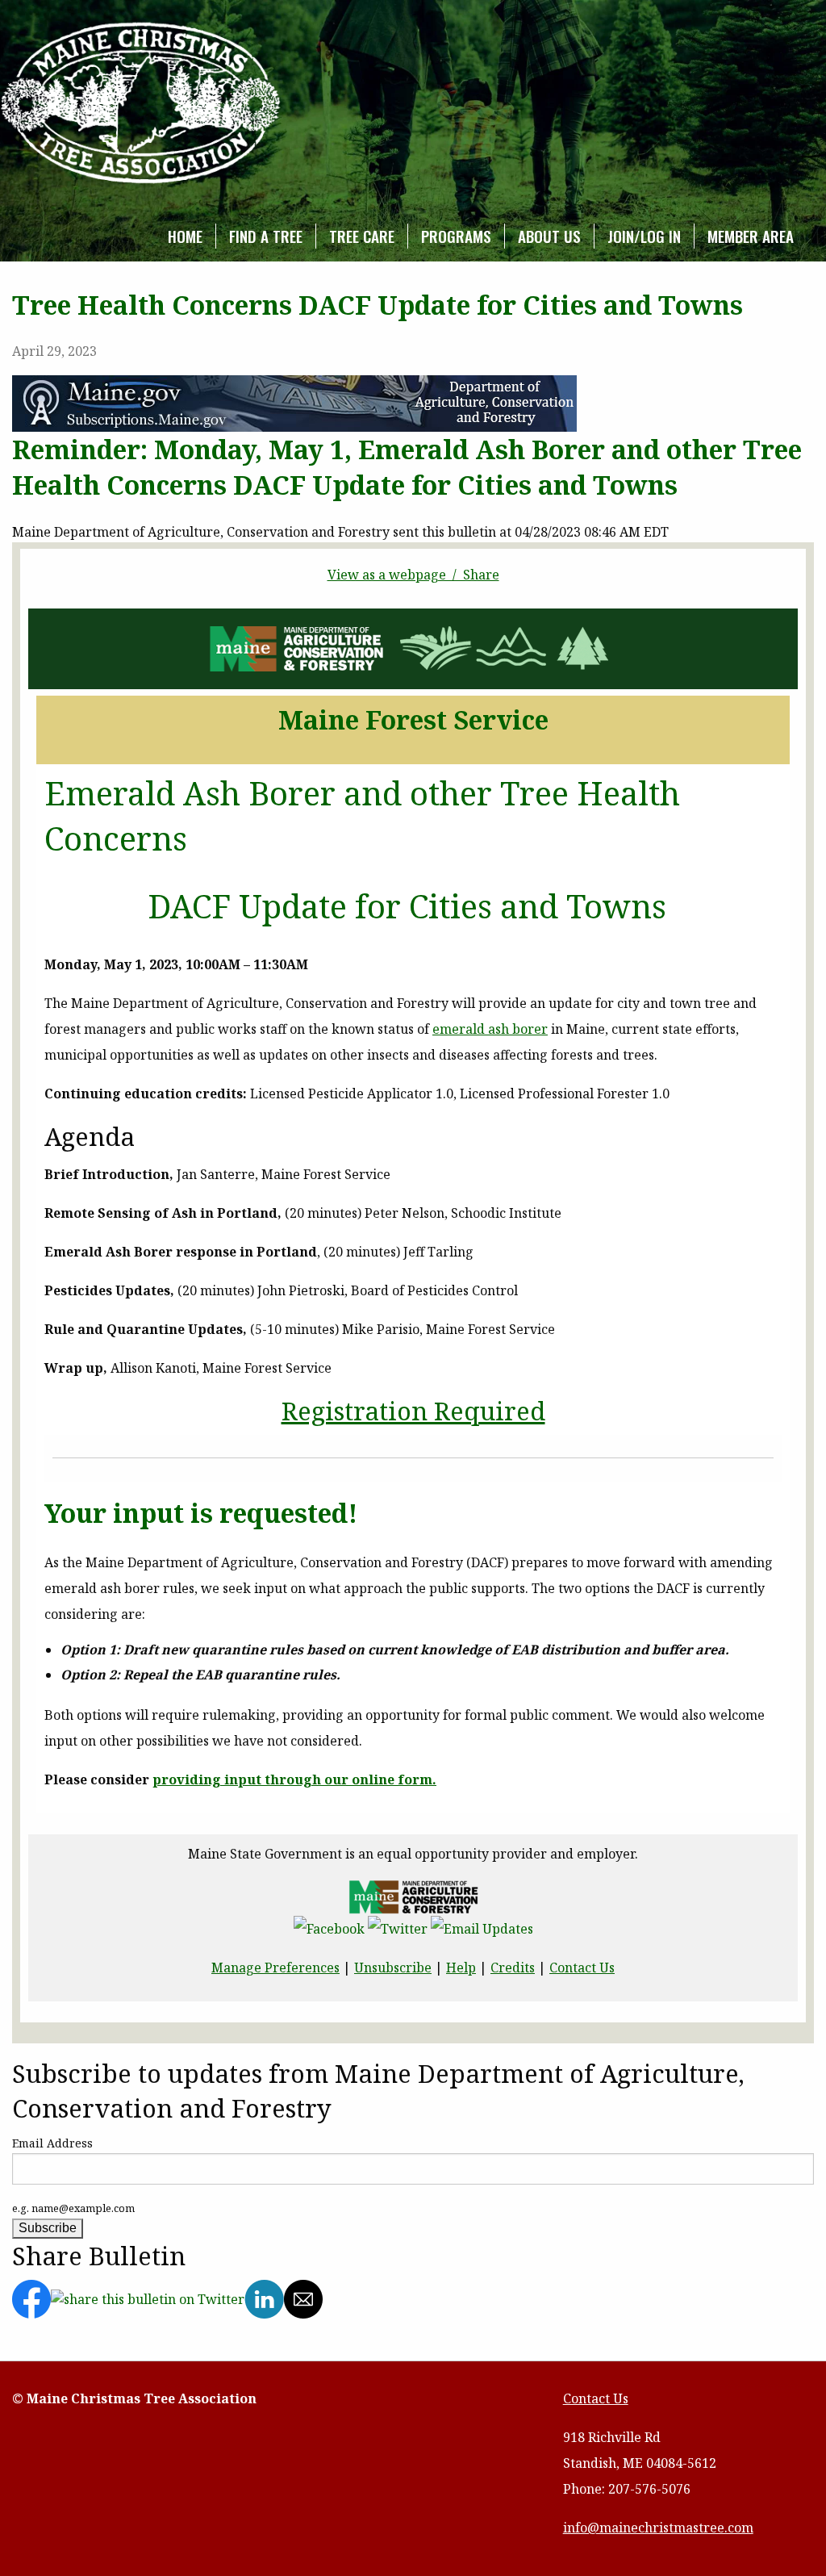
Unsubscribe (393, 1968)
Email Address (52, 2143)
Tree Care (362, 236)
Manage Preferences (275, 1968)
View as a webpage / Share (413, 575)
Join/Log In (644, 236)
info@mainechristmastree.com (658, 2528)
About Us (549, 236)
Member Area (751, 236)
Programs (456, 236)
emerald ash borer (490, 1029)
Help (461, 1968)
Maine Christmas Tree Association (141, 104)
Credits (513, 1968)
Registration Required (413, 1411)
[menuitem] (186, 236)
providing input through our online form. (294, 1779)
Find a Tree (266, 236)
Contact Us (582, 1968)
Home (185, 236)
